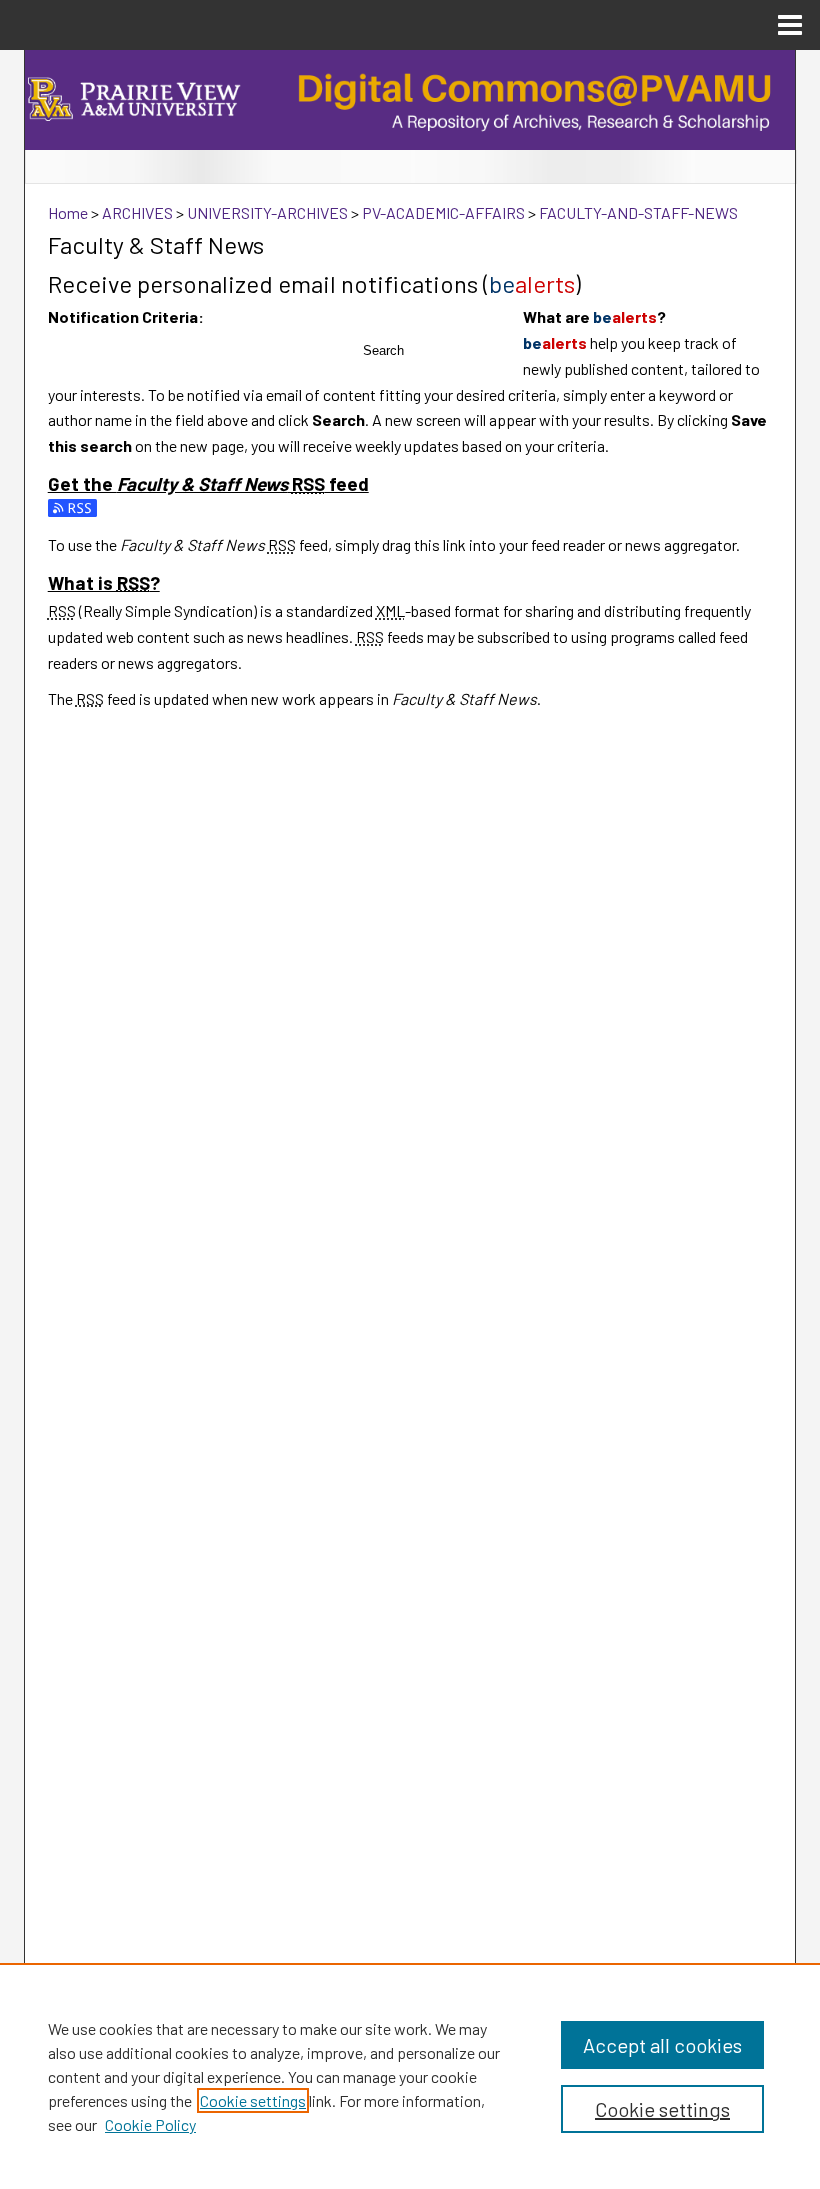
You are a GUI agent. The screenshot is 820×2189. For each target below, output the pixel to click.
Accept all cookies (662, 2045)
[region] (410, 2076)
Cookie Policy (150, 2124)
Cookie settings (253, 2100)
